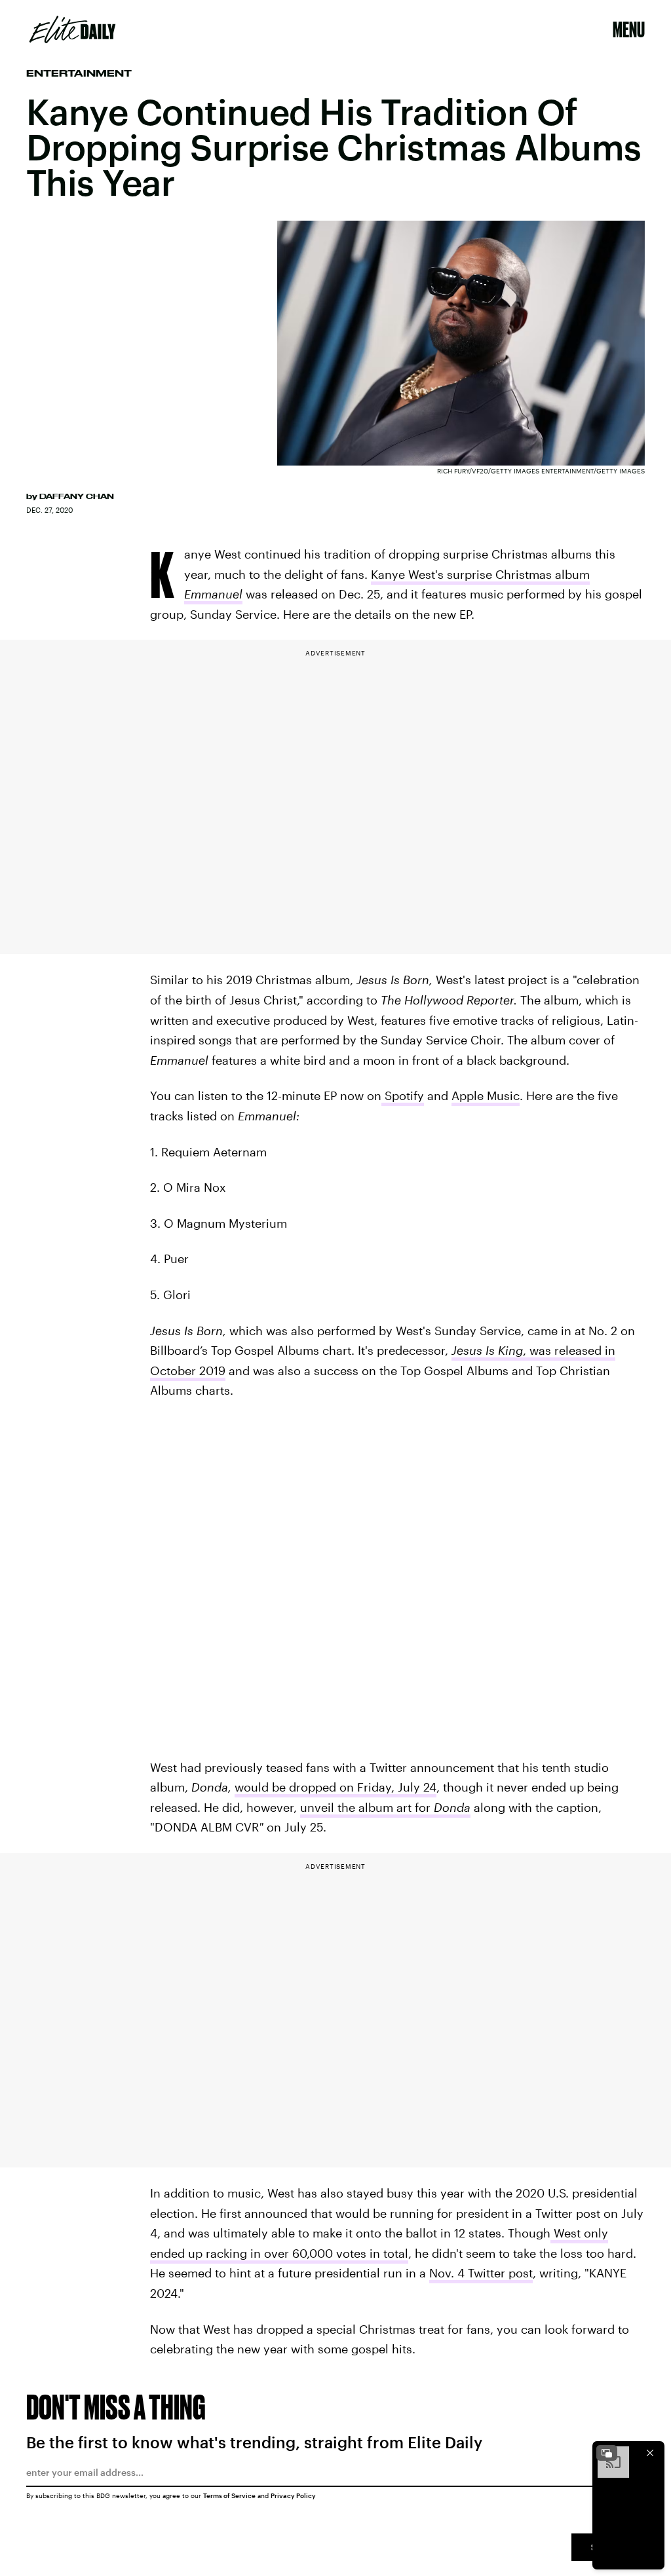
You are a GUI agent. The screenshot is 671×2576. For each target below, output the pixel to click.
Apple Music (486, 1095)
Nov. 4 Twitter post (481, 2273)
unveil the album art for (385, 1807)
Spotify (403, 1095)
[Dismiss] (650, 2453)
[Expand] (607, 2453)
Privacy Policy (293, 2495)
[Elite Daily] (72, 29)
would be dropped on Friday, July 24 (335, 1787)
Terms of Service (229, 2495)
